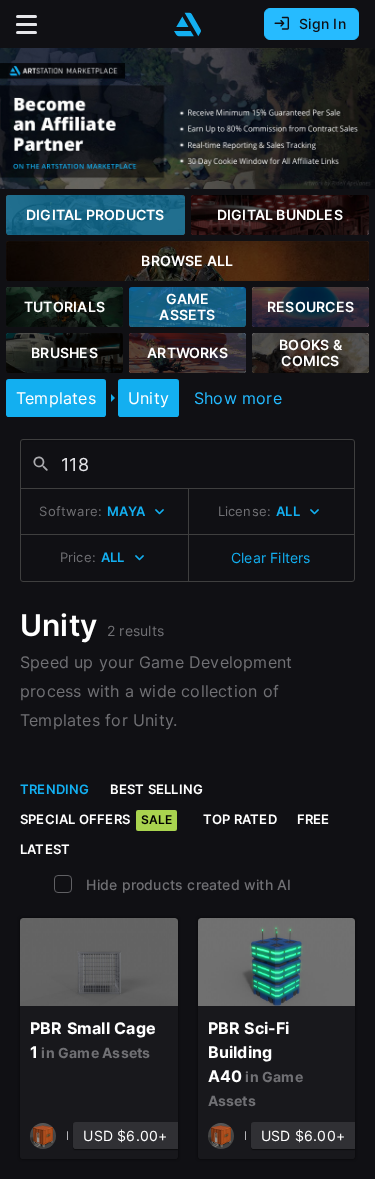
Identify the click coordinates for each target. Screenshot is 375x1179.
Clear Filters (271, 557)
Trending (55, 789)
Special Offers (96, 819)
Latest (45, 849)
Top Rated (240, 819)
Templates (56, 398)
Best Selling (157, 789)
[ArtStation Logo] (188, 24)
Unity (148, 398)
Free (313, 819)
